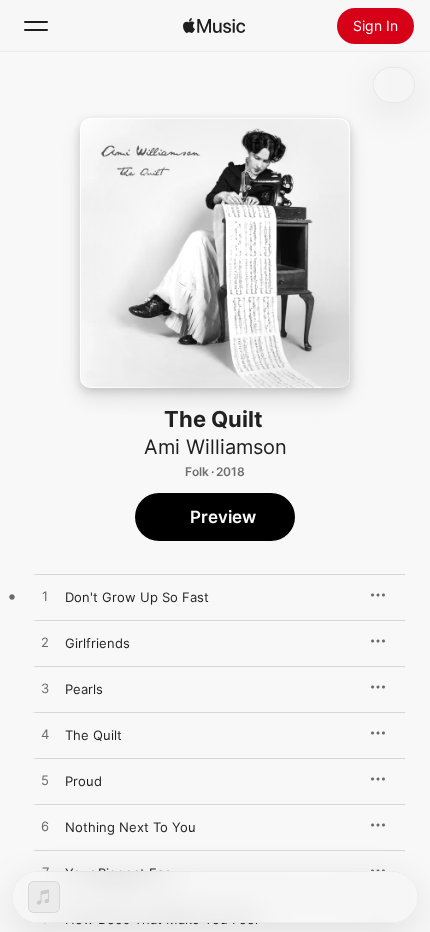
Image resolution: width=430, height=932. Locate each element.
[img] (214, 26)
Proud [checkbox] (83, 781)
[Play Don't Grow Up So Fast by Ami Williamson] (45, 597)
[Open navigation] (36, 26)
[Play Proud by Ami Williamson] (45, 781)
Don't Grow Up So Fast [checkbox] (137, 597)
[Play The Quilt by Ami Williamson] (45, 735)
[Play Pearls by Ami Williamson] (45, 689)
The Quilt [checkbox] (93, 735)
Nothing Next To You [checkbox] (130, 827)
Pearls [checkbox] (84, 689)
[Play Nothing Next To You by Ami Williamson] (45, 827)
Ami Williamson (215, 447)
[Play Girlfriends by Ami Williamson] (45, 643)
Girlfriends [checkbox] (97, 643)
